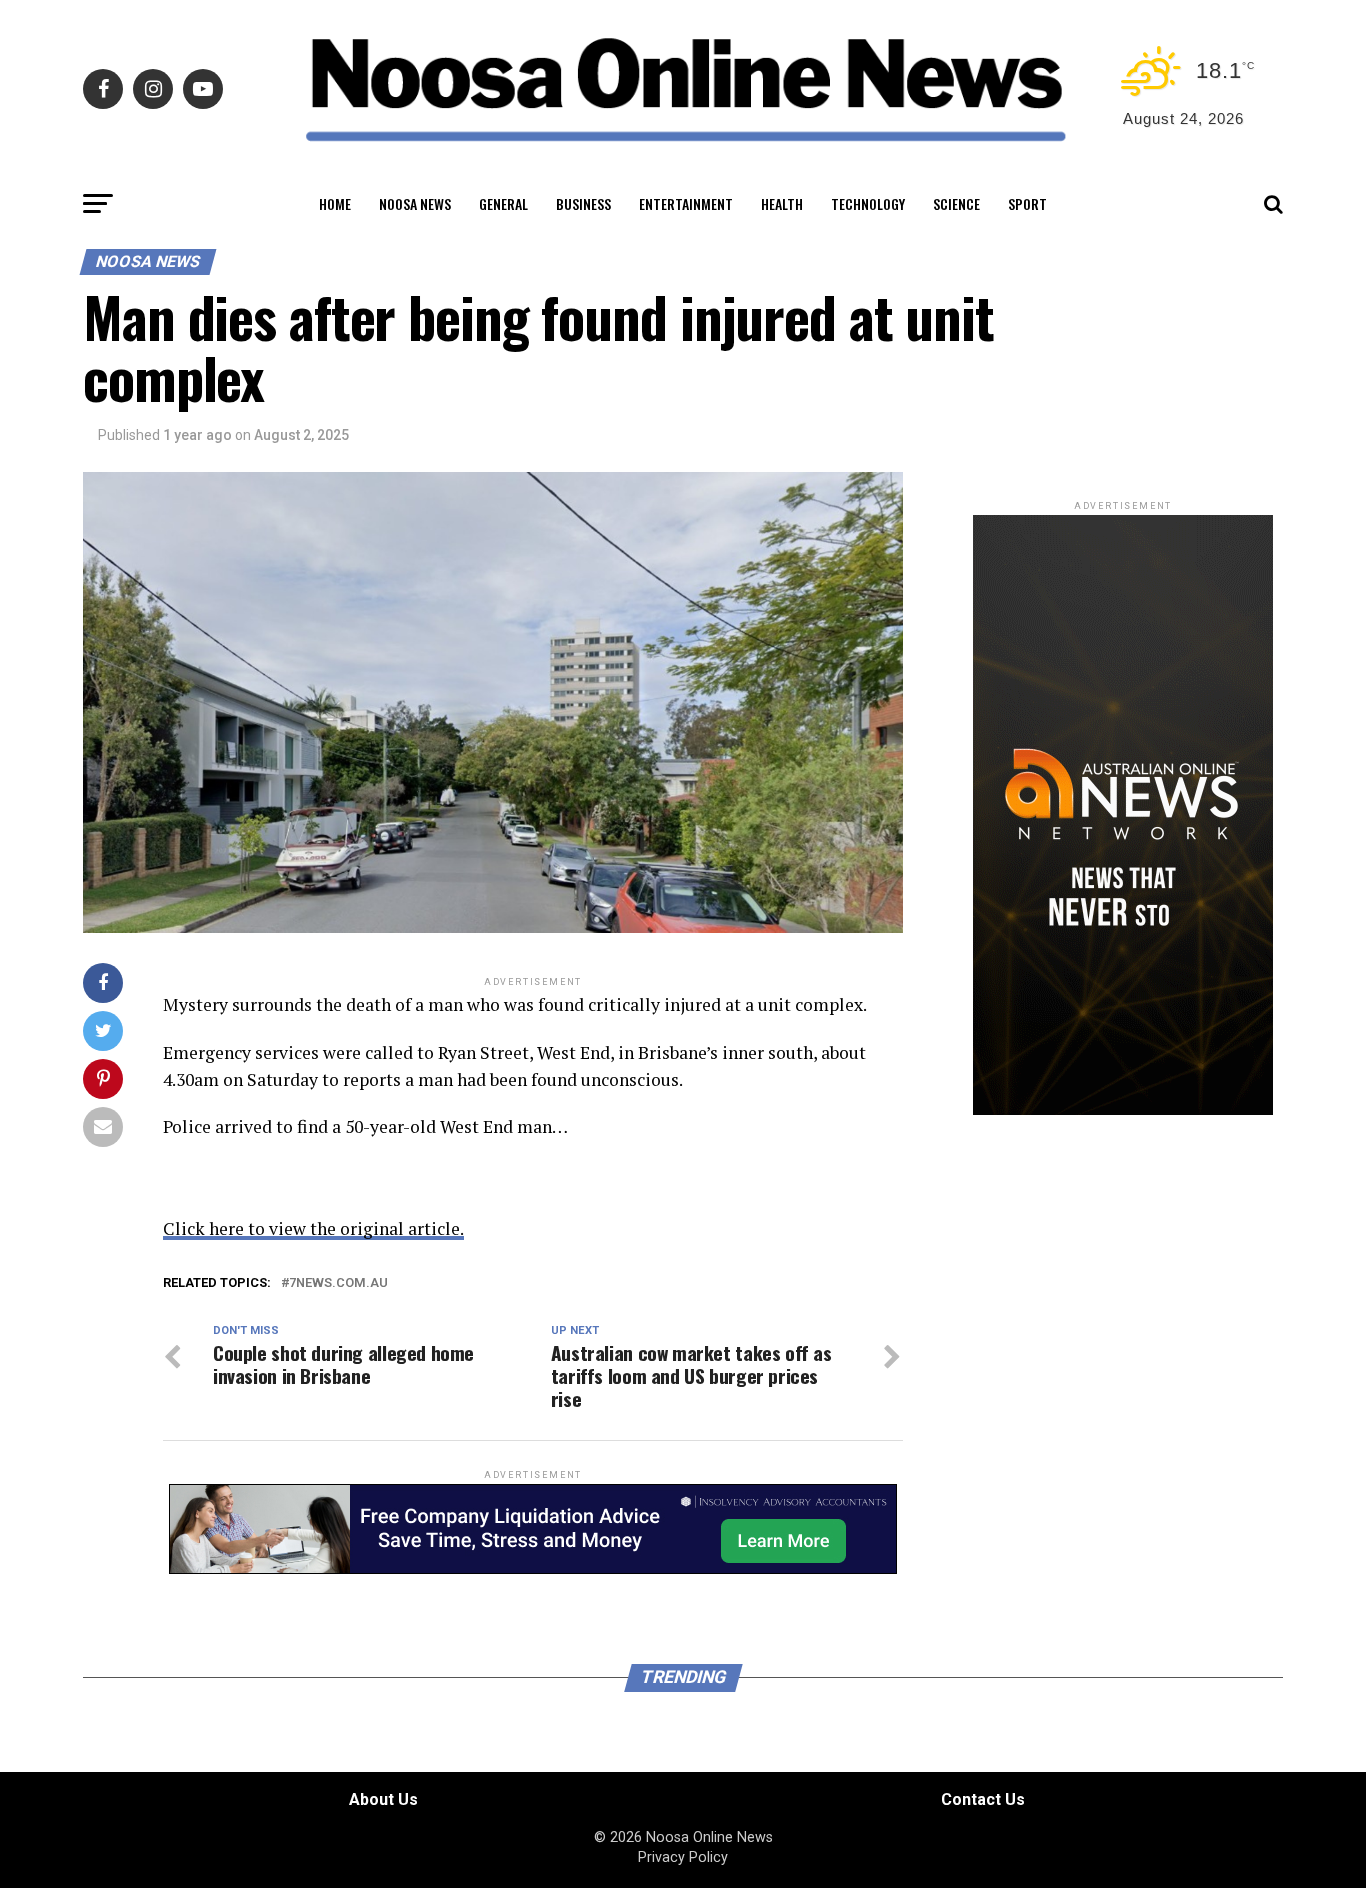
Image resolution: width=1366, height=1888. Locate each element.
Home (335, 203)
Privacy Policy (683, 1857)
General (503, 203)
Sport (1027, 203)
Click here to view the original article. (313, 1228)
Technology (868, 203)
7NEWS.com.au (338, 1283)
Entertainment (686, 203)
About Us (383, 1799)
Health (782, 203)
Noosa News (415, 203)
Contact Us (983, 1799)
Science (956, 203)
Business (583, 203)
